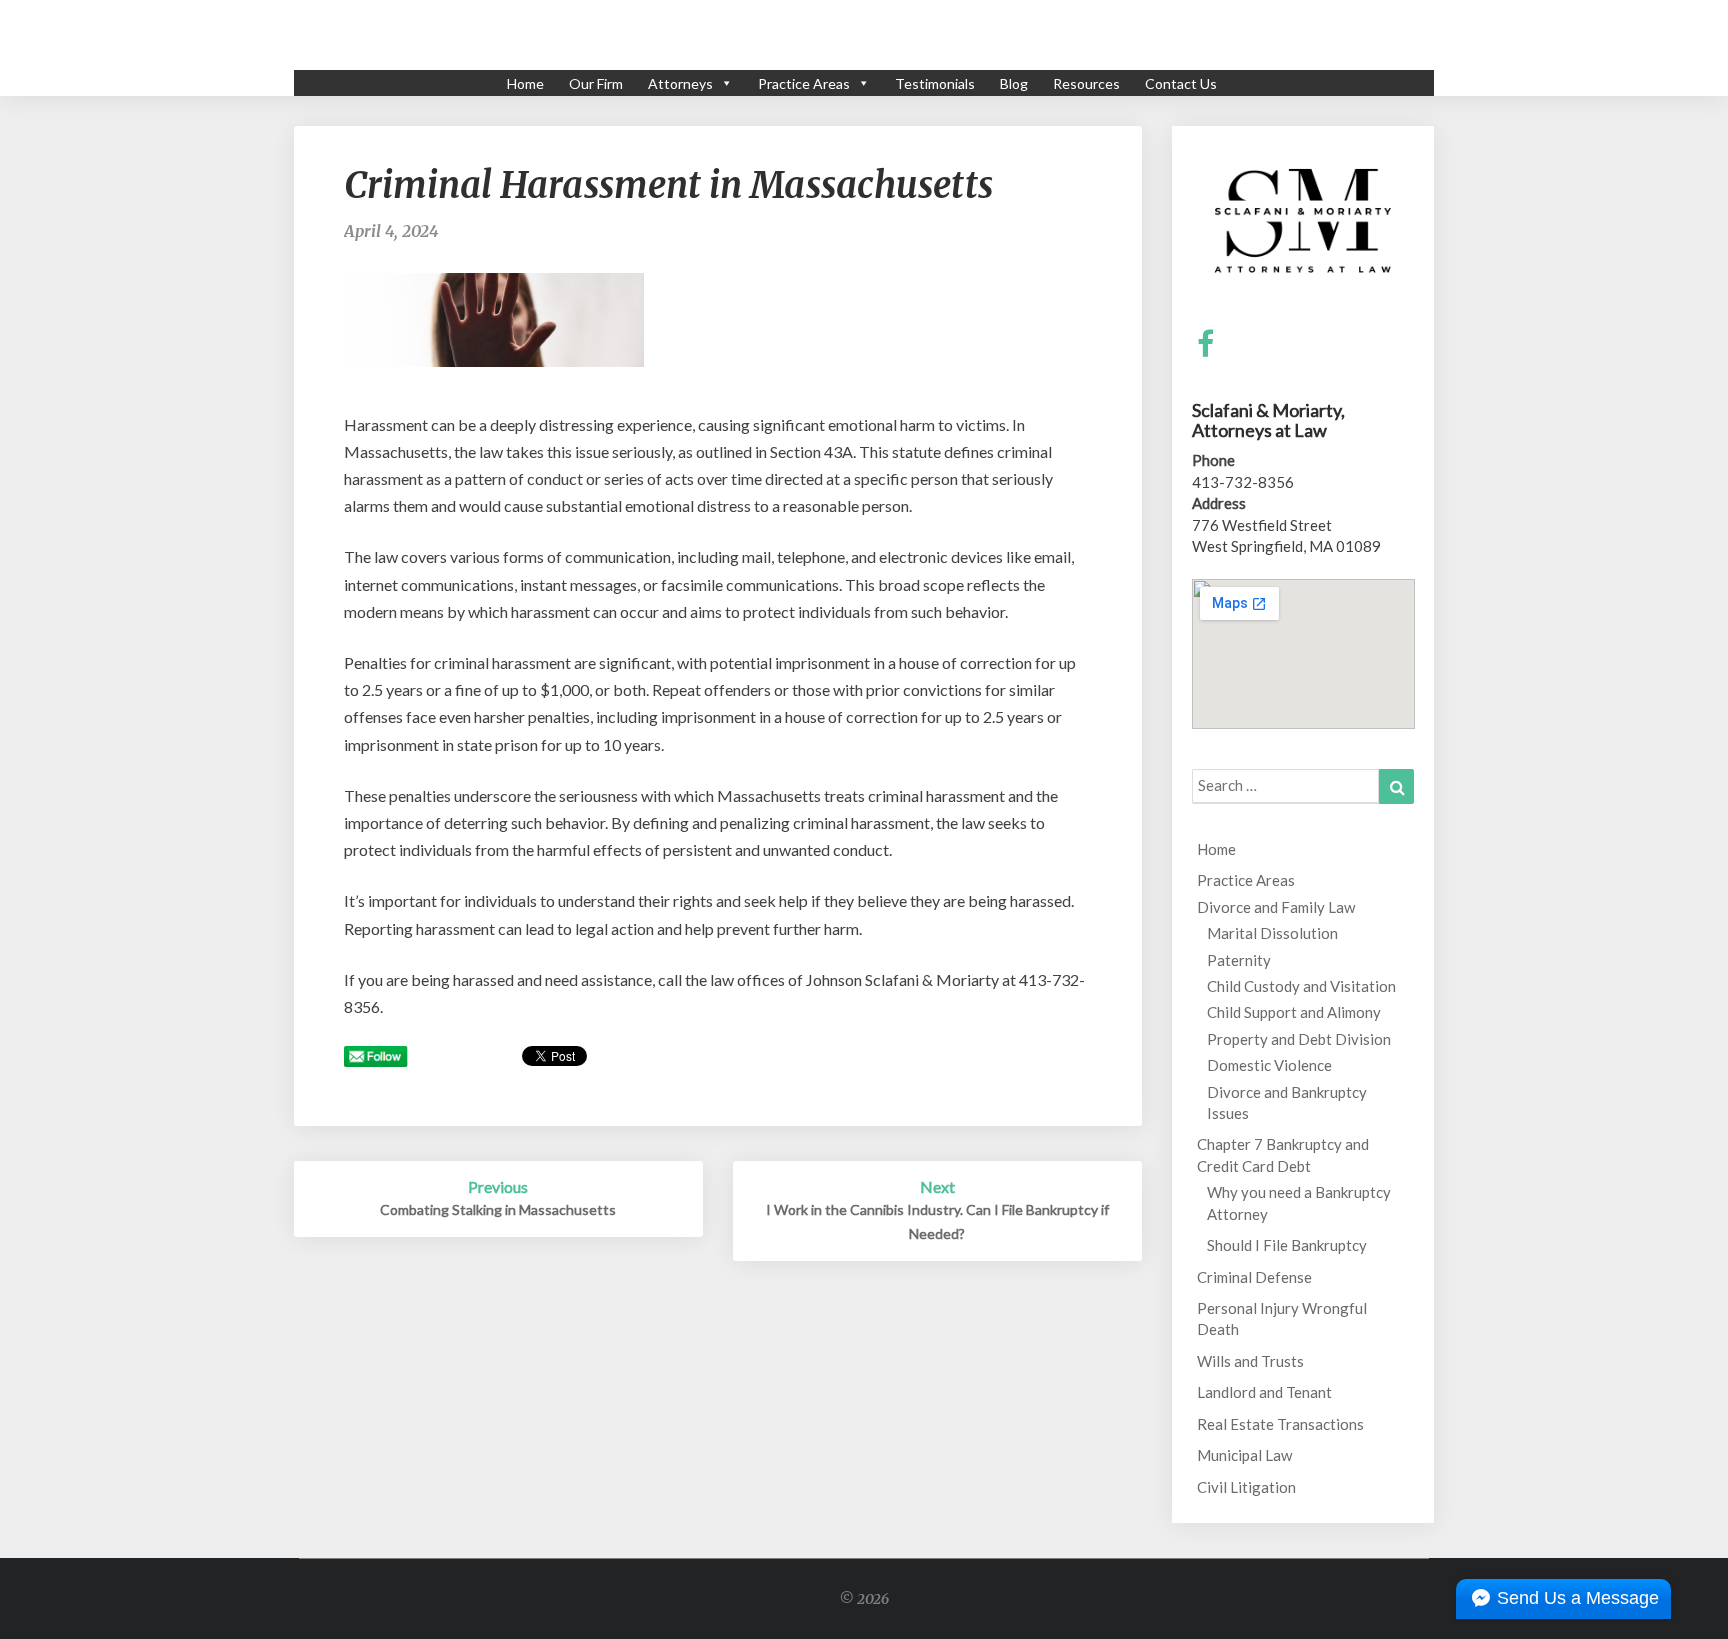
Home (525, 83)
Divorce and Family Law (1276, 907)
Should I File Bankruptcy (1287, 1245)
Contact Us (1181, 83)
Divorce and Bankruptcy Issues (1287, 1102)
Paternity (1239, 960)
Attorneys (680, 83)
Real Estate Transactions (1280, 1424)
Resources (1086, 83)
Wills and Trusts (1250, 1361)
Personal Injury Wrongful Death (1282, 1318)
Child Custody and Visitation (1301, 986)
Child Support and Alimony (1294, 1012)
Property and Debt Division (1299, 1039)
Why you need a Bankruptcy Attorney (1299, 1202)
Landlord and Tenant (1264, 1392)
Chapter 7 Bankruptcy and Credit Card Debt (1283, 1154)
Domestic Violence (1269, 1065)
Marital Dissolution (1272, 933)
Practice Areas (804, 83)
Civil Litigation (1246, 1487)
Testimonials (935, 83)
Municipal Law (1244, 1455)
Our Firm (596, 83)
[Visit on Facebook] (1205, 344)
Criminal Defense (1254, 1277)
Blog (1014, 83)
